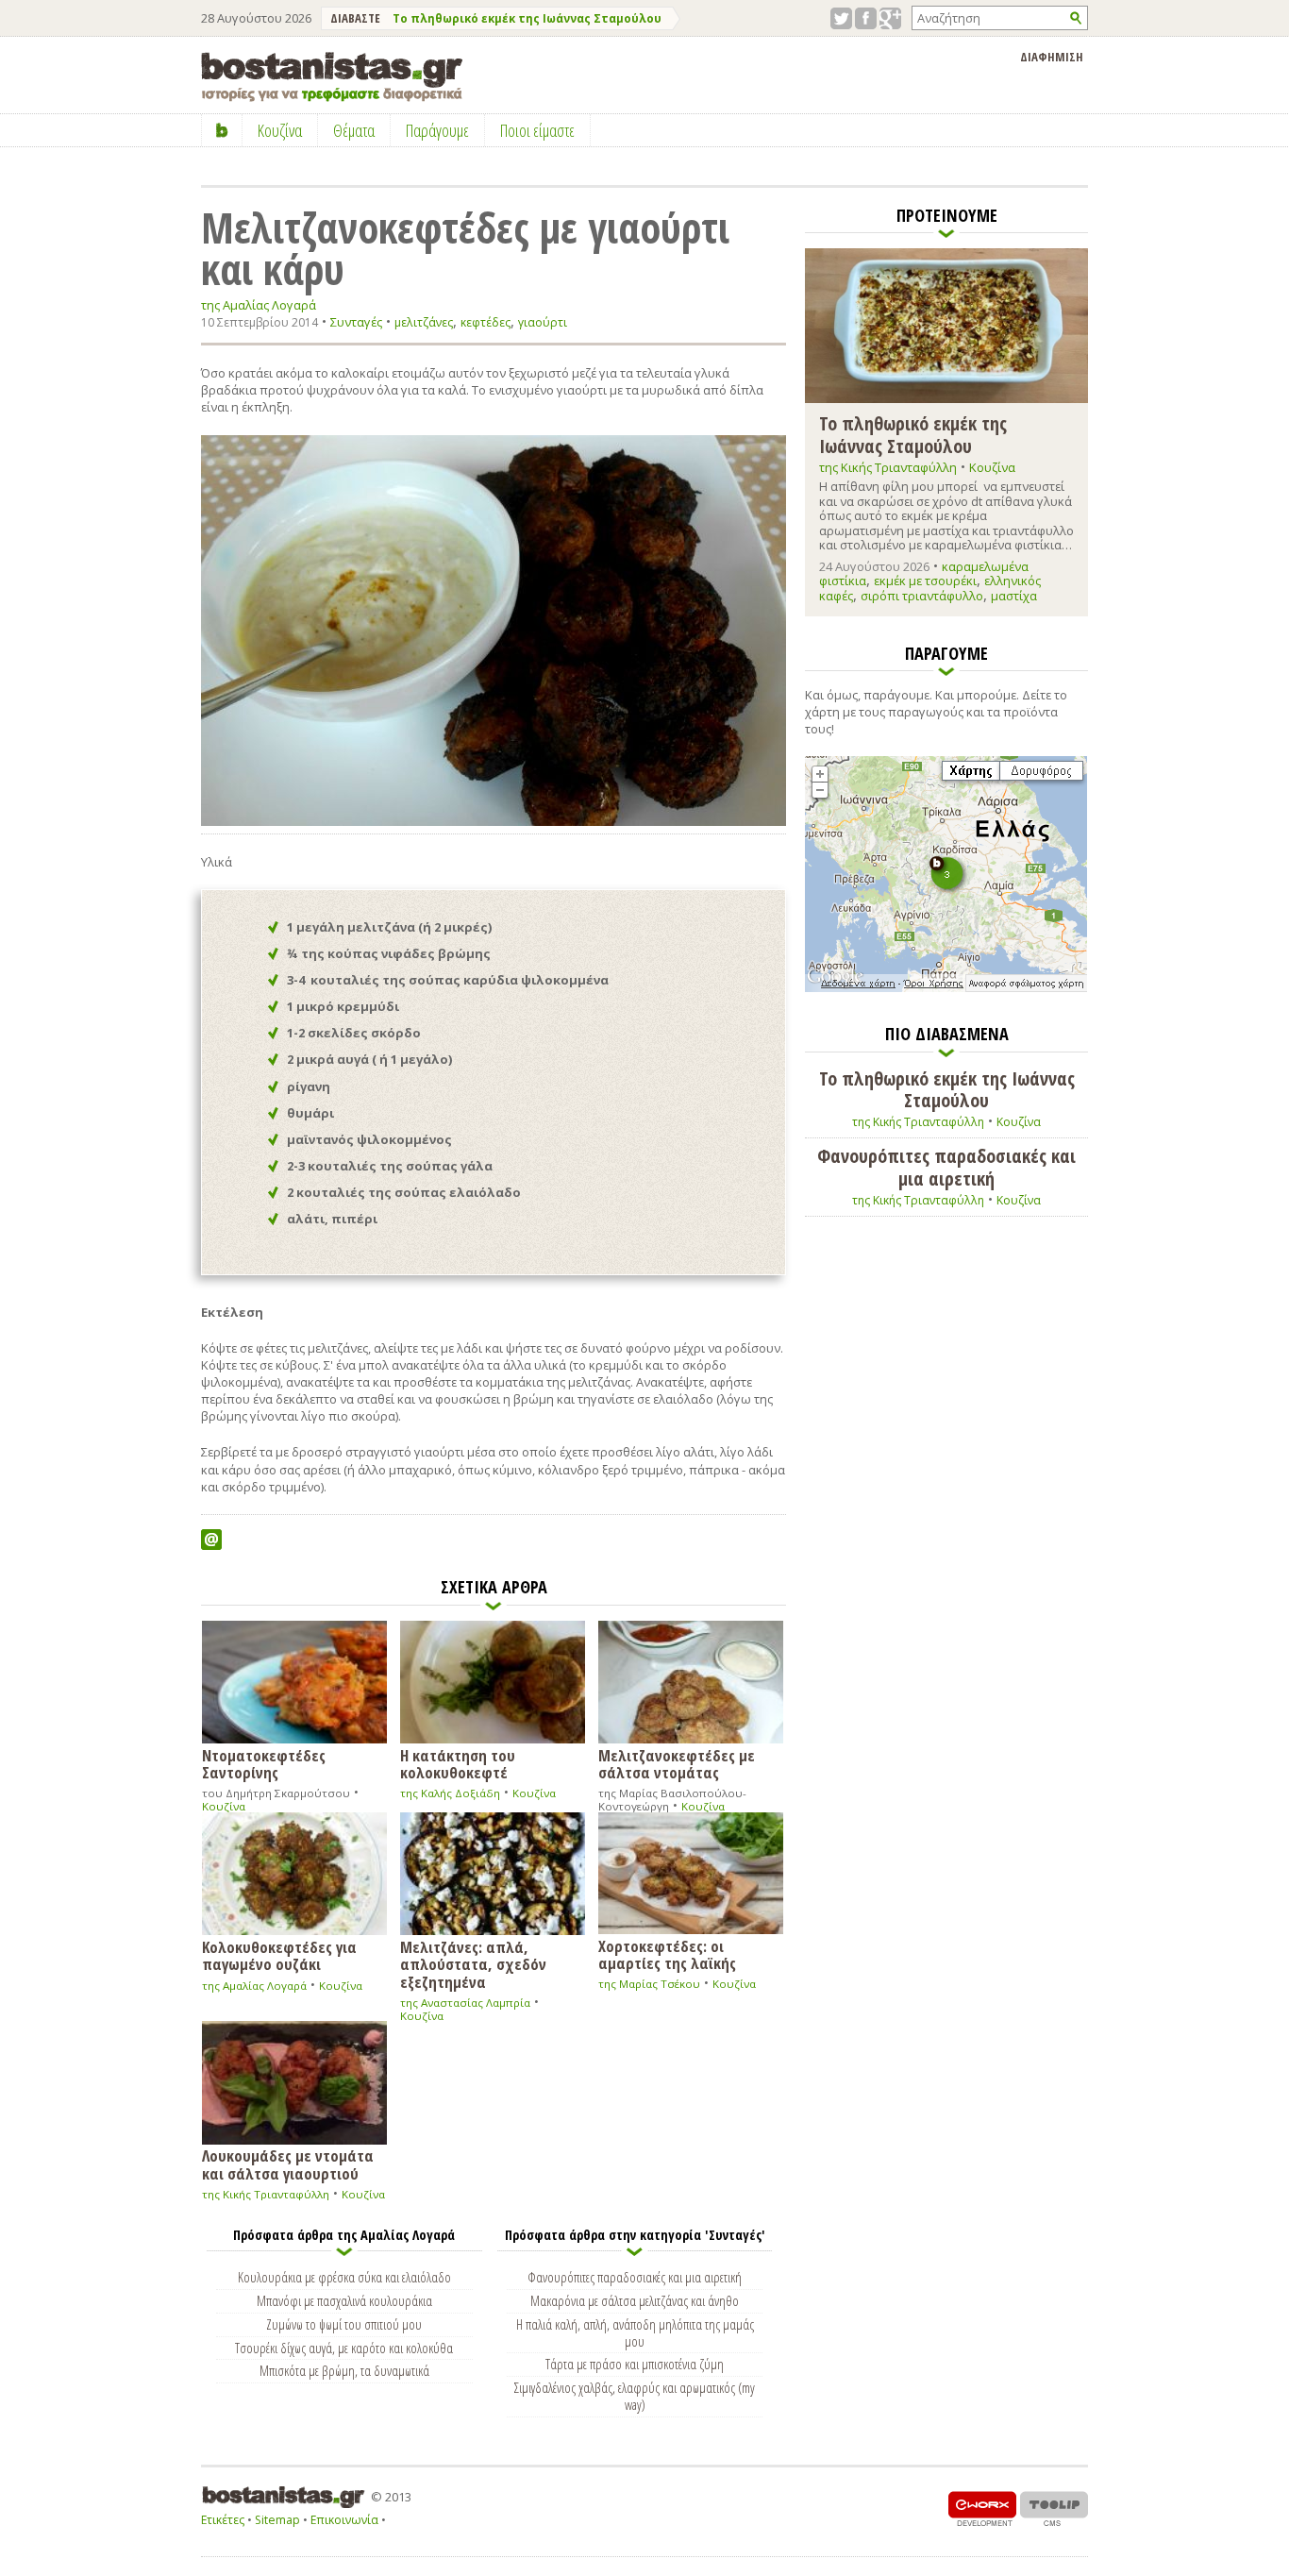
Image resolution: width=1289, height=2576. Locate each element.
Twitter (841, 18)
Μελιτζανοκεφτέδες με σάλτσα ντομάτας (677, 1763)
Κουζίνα (224, 1806)
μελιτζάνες (424, 322)
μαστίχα (1014, 596)
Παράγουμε (437, 130)
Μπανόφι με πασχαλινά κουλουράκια (344, 2300)
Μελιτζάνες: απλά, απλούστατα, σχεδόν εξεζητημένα (473, 1963)
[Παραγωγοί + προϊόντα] (946, 988)
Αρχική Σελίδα (222, 130)
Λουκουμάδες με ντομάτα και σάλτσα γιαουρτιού (288, 2164)
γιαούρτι (543, 322)
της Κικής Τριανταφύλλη (266, 2194)
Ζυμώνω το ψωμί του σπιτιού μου (344, 2324)
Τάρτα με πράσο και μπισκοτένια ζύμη (635, 2364)
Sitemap (277, 2520)
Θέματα (354, 130)
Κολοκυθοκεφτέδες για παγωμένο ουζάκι (279, 1955)
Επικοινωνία (344, 2520)
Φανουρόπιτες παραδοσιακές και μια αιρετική (635, 2277)
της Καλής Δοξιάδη (450, 1793)
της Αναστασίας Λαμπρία (465, 2003)
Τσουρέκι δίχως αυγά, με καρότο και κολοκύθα (344, 2348)
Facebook (866, 18)
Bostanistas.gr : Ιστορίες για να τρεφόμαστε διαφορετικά (332, 77)
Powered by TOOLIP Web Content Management (1054, 2509)
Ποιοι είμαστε (537, 130)
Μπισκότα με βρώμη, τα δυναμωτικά (344, 2370)
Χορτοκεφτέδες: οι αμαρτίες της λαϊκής (667, 1954)
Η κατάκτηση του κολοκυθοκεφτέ (458, 1763)
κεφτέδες (485, 322)
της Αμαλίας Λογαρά (259, 305)
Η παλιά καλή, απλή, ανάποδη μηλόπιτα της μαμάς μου (635, 2332)
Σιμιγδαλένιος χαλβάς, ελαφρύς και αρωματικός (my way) (635, 2396)
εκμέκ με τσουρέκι (925, 581)
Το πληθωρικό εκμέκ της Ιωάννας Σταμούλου (527, 18)
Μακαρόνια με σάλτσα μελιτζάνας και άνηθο (635, 2300)
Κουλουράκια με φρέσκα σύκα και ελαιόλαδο (344, 2277)
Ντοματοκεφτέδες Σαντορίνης (264, 1763)
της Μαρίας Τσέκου (649, 1984)
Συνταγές (356, 322)
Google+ (890, 18)
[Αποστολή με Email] (211, 1540)
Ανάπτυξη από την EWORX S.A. (982, 2509)
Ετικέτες (223, 2520)
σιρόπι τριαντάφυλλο (922, 596)
